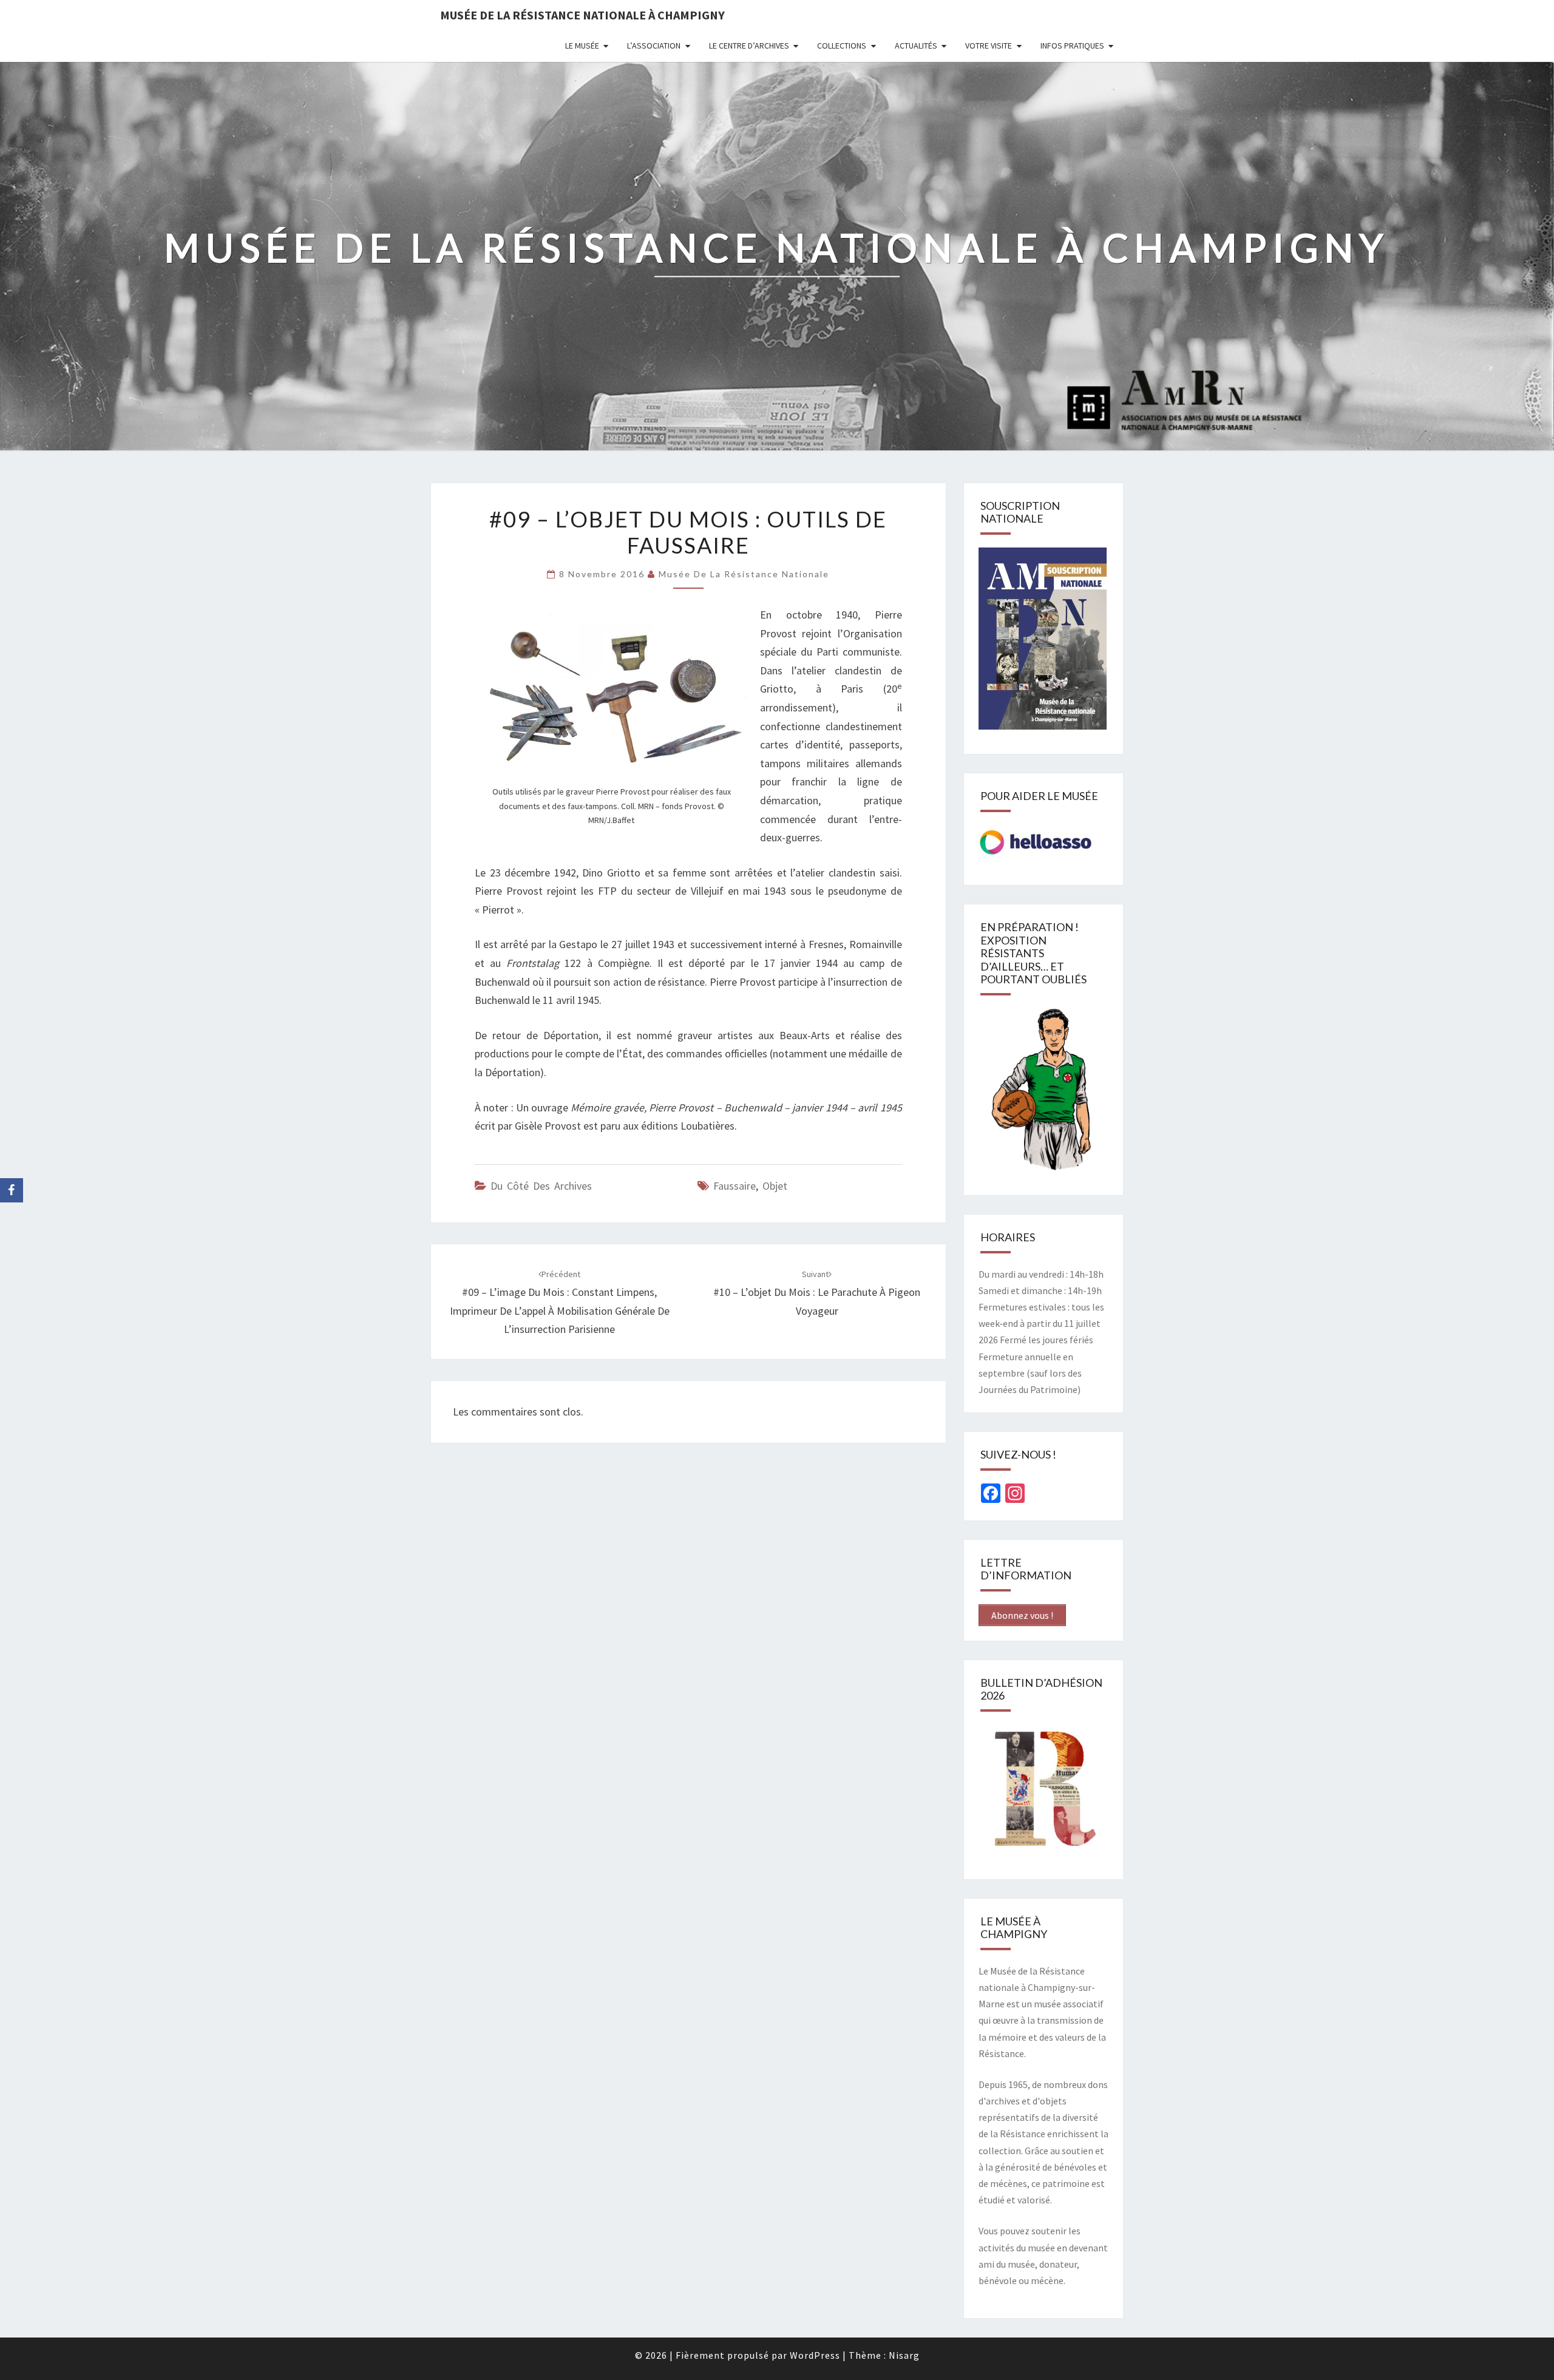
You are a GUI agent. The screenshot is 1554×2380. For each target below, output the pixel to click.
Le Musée (582, 46)
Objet (775, 1186)
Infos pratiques (1072, 46)
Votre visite (989, 46)
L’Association (654, 46)
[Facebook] (12, 1190)
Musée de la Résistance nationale (744, 574)
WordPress (815, 2355)
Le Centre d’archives (749, 46)
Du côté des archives (541, 1186)
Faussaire (735, 1186)
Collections (842, 46)
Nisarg (904, 2355)
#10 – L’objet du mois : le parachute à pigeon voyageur (817, 1293)
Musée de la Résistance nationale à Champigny (582, 15)
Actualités (916, 46)
